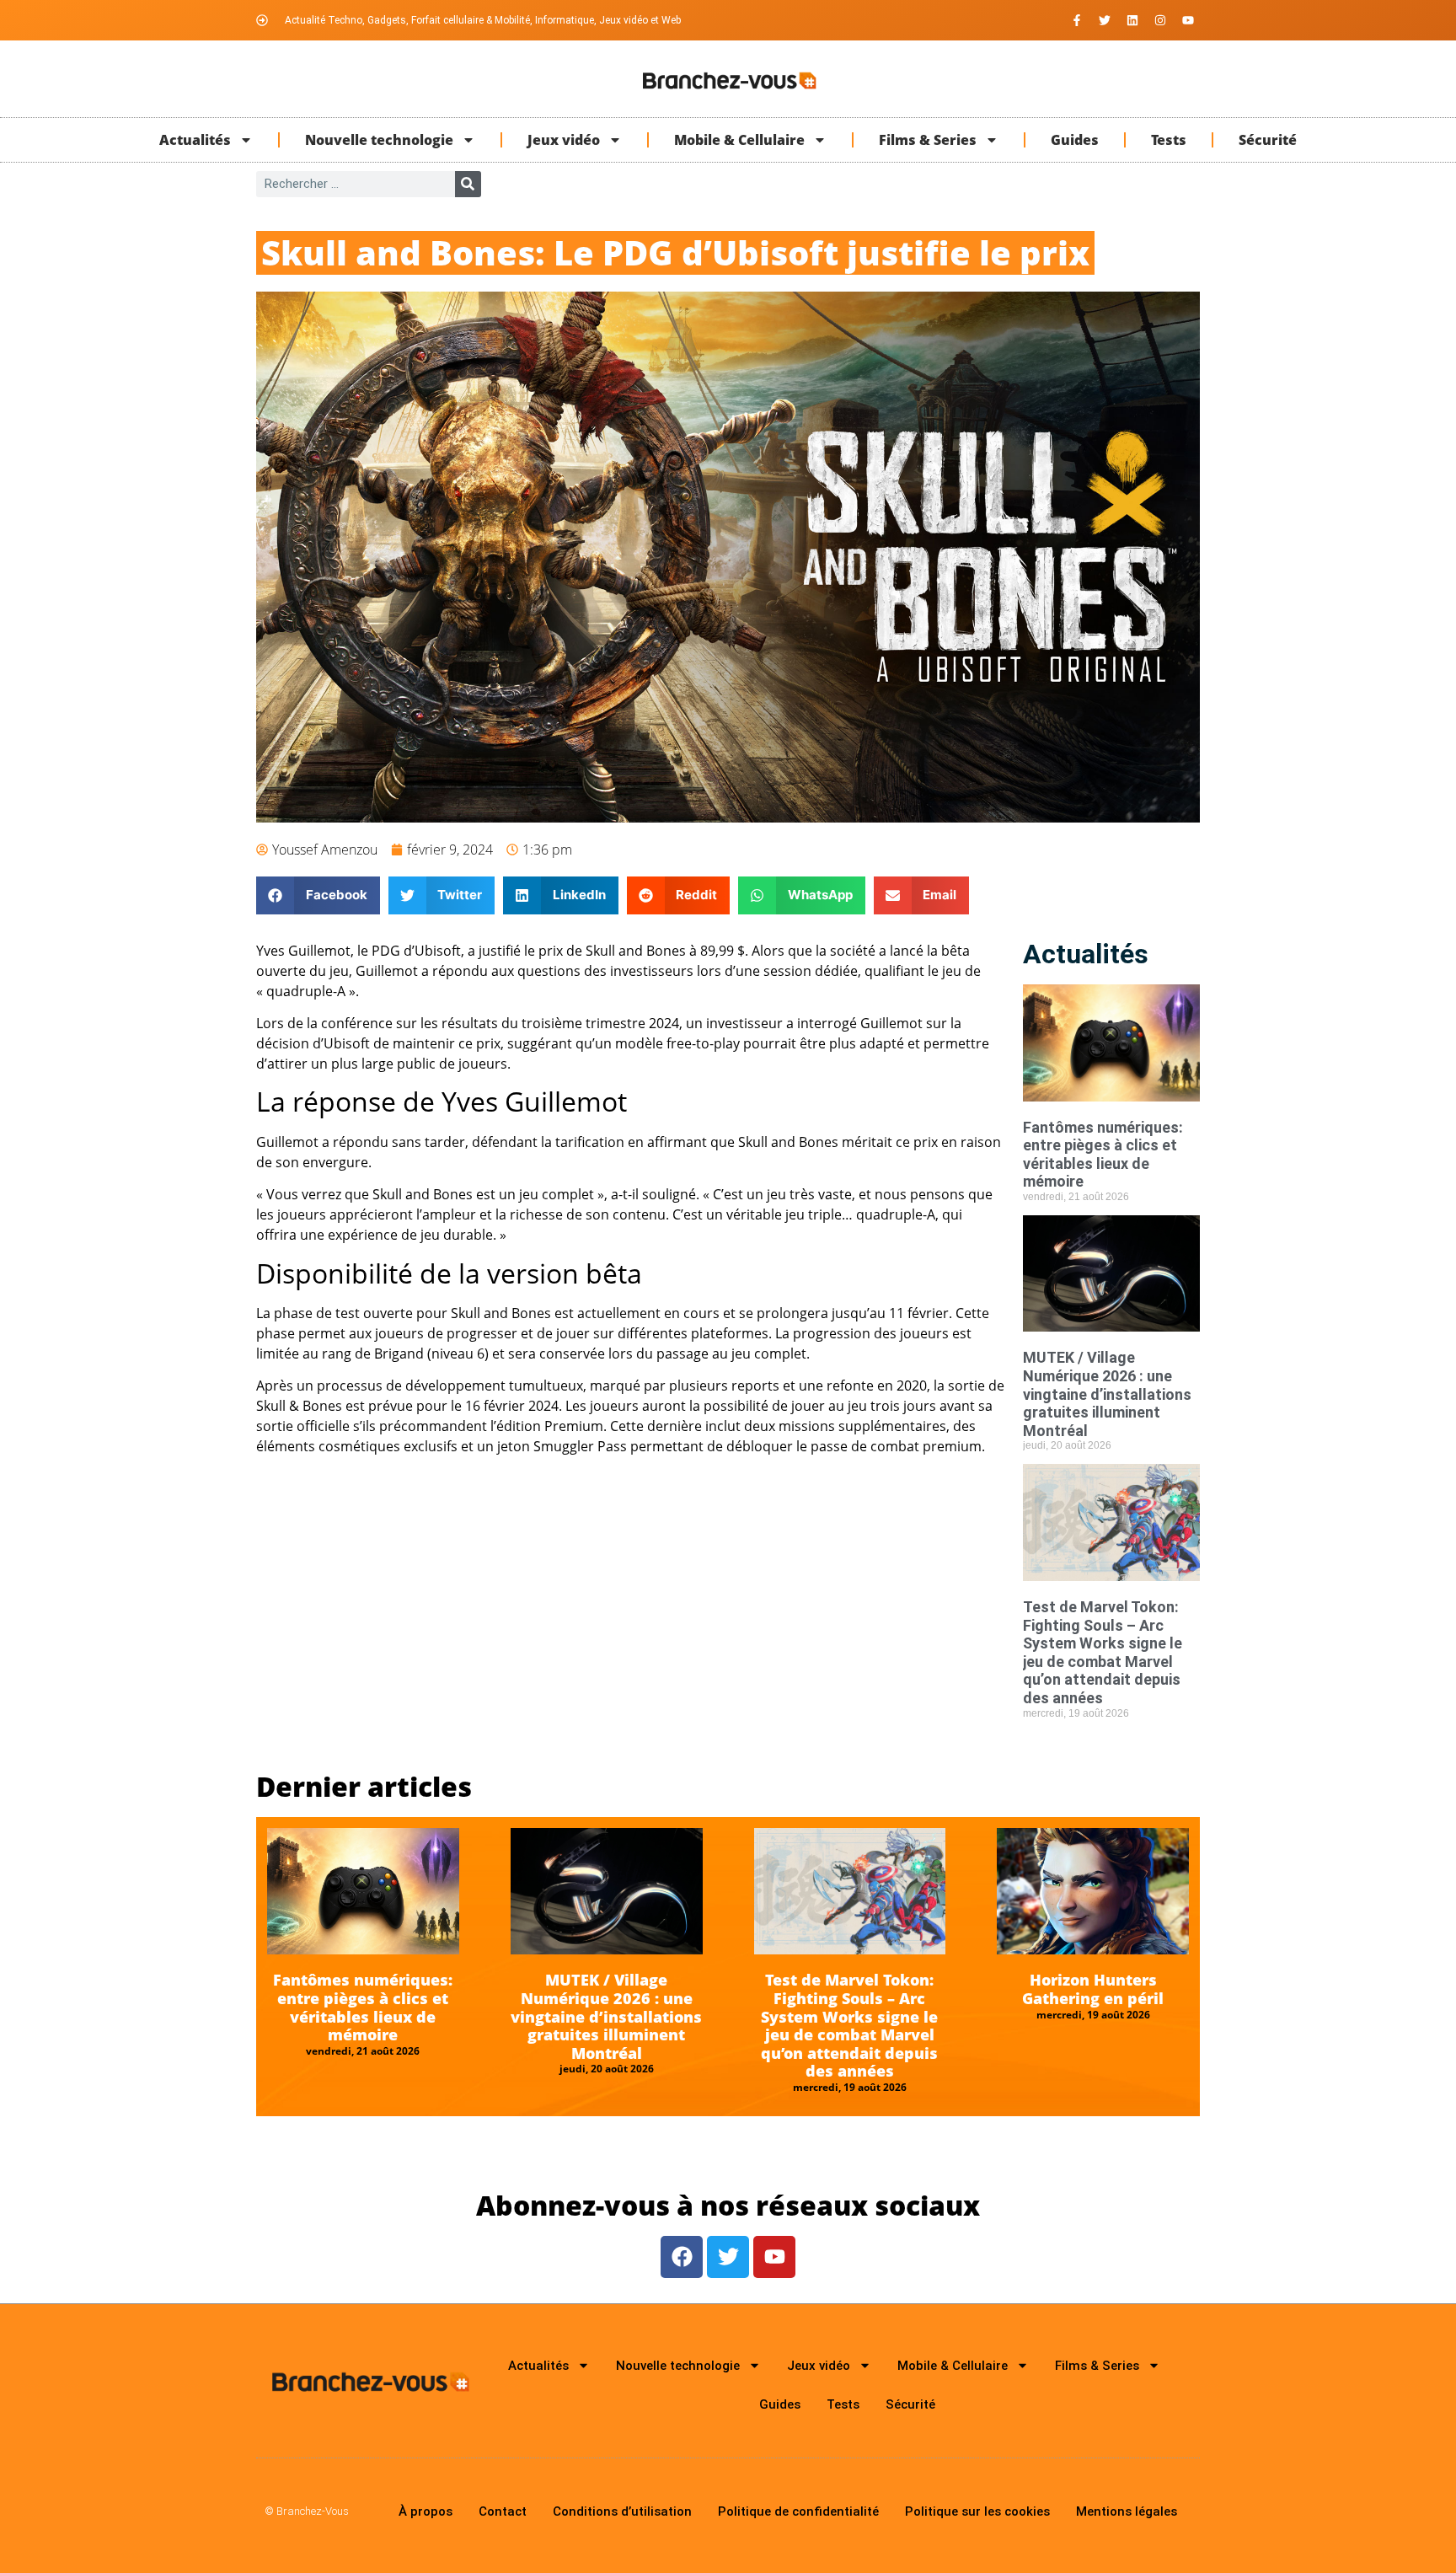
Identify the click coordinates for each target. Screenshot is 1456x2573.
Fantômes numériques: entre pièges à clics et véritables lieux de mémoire (1103, 1155)
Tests (1169, 140)
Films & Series (928, 140)
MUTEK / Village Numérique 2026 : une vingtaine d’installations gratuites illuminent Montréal (1107, 1394)
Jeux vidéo (564, 140)
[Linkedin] (1132, 20)
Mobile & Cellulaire (739, 140)
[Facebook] (682, 2257)
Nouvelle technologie (379, 140)
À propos (426, 2511)
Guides (1075, 140)
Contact (503, 2511)
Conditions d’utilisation (622, 2511)
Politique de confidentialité (798, 2511)
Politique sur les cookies (977, 2511)
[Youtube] (1188, 20)
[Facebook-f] (1077, 20)
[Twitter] (1105, 20)
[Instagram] (1160, 20)
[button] (318, 895)
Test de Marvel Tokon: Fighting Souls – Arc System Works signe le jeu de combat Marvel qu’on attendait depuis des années (1103, 1652)
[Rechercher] (468, 184)
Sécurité (1268, 140)
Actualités (195, 140)
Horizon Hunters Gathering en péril (1093, 1989)
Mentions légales (1127, 2511)
